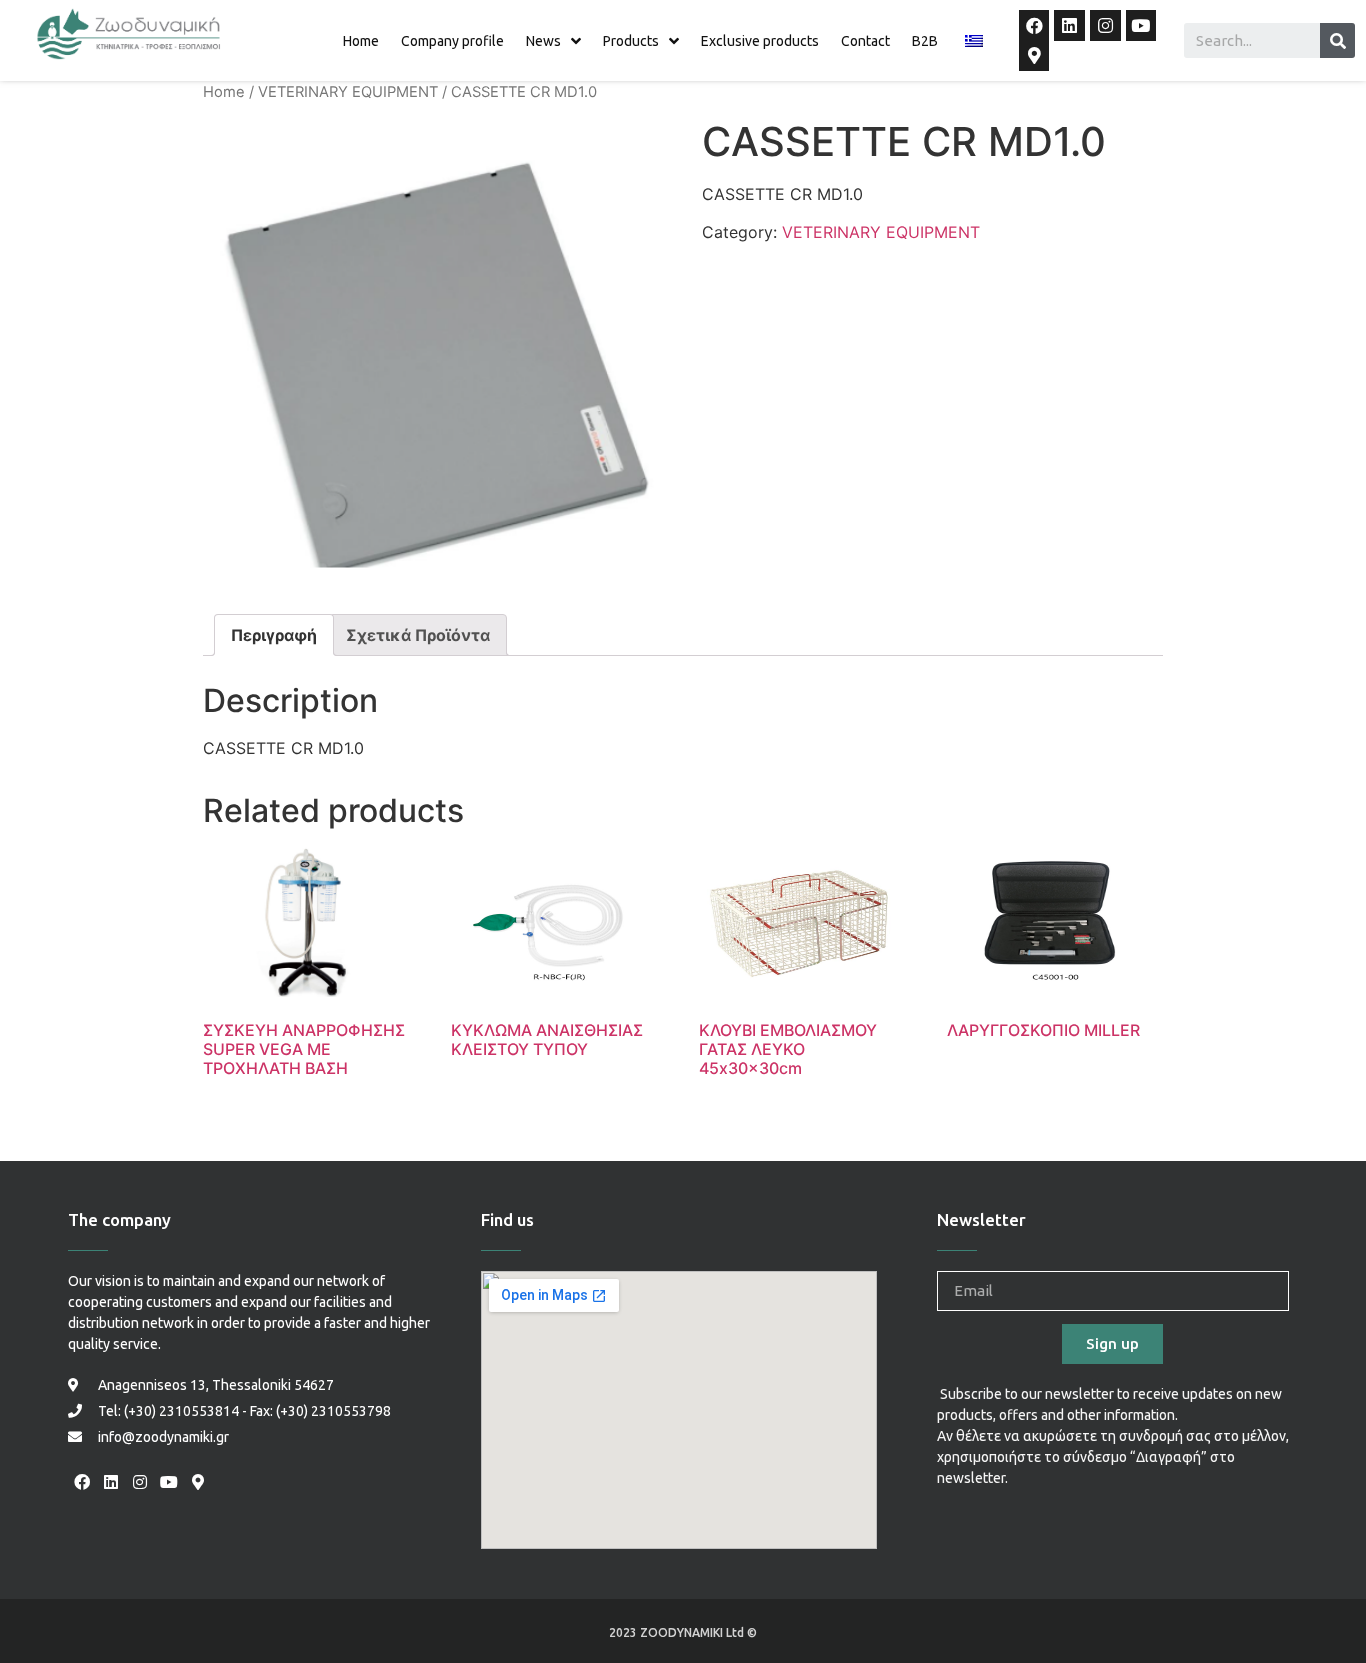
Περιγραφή (274, 635)
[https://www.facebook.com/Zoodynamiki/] (1034, 25)
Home (361, 41)
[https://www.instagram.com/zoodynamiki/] (1105, 25)
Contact (865, 41)
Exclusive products (760, 41)
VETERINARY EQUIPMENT (348, 92)
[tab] (274, 635)
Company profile (452, 41)
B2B (925, 41)
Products (631, 41)
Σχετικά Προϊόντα (418, 635)
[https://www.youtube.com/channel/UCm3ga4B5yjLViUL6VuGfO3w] (1141, 25)
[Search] (1337, 40)
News (543, 41)
